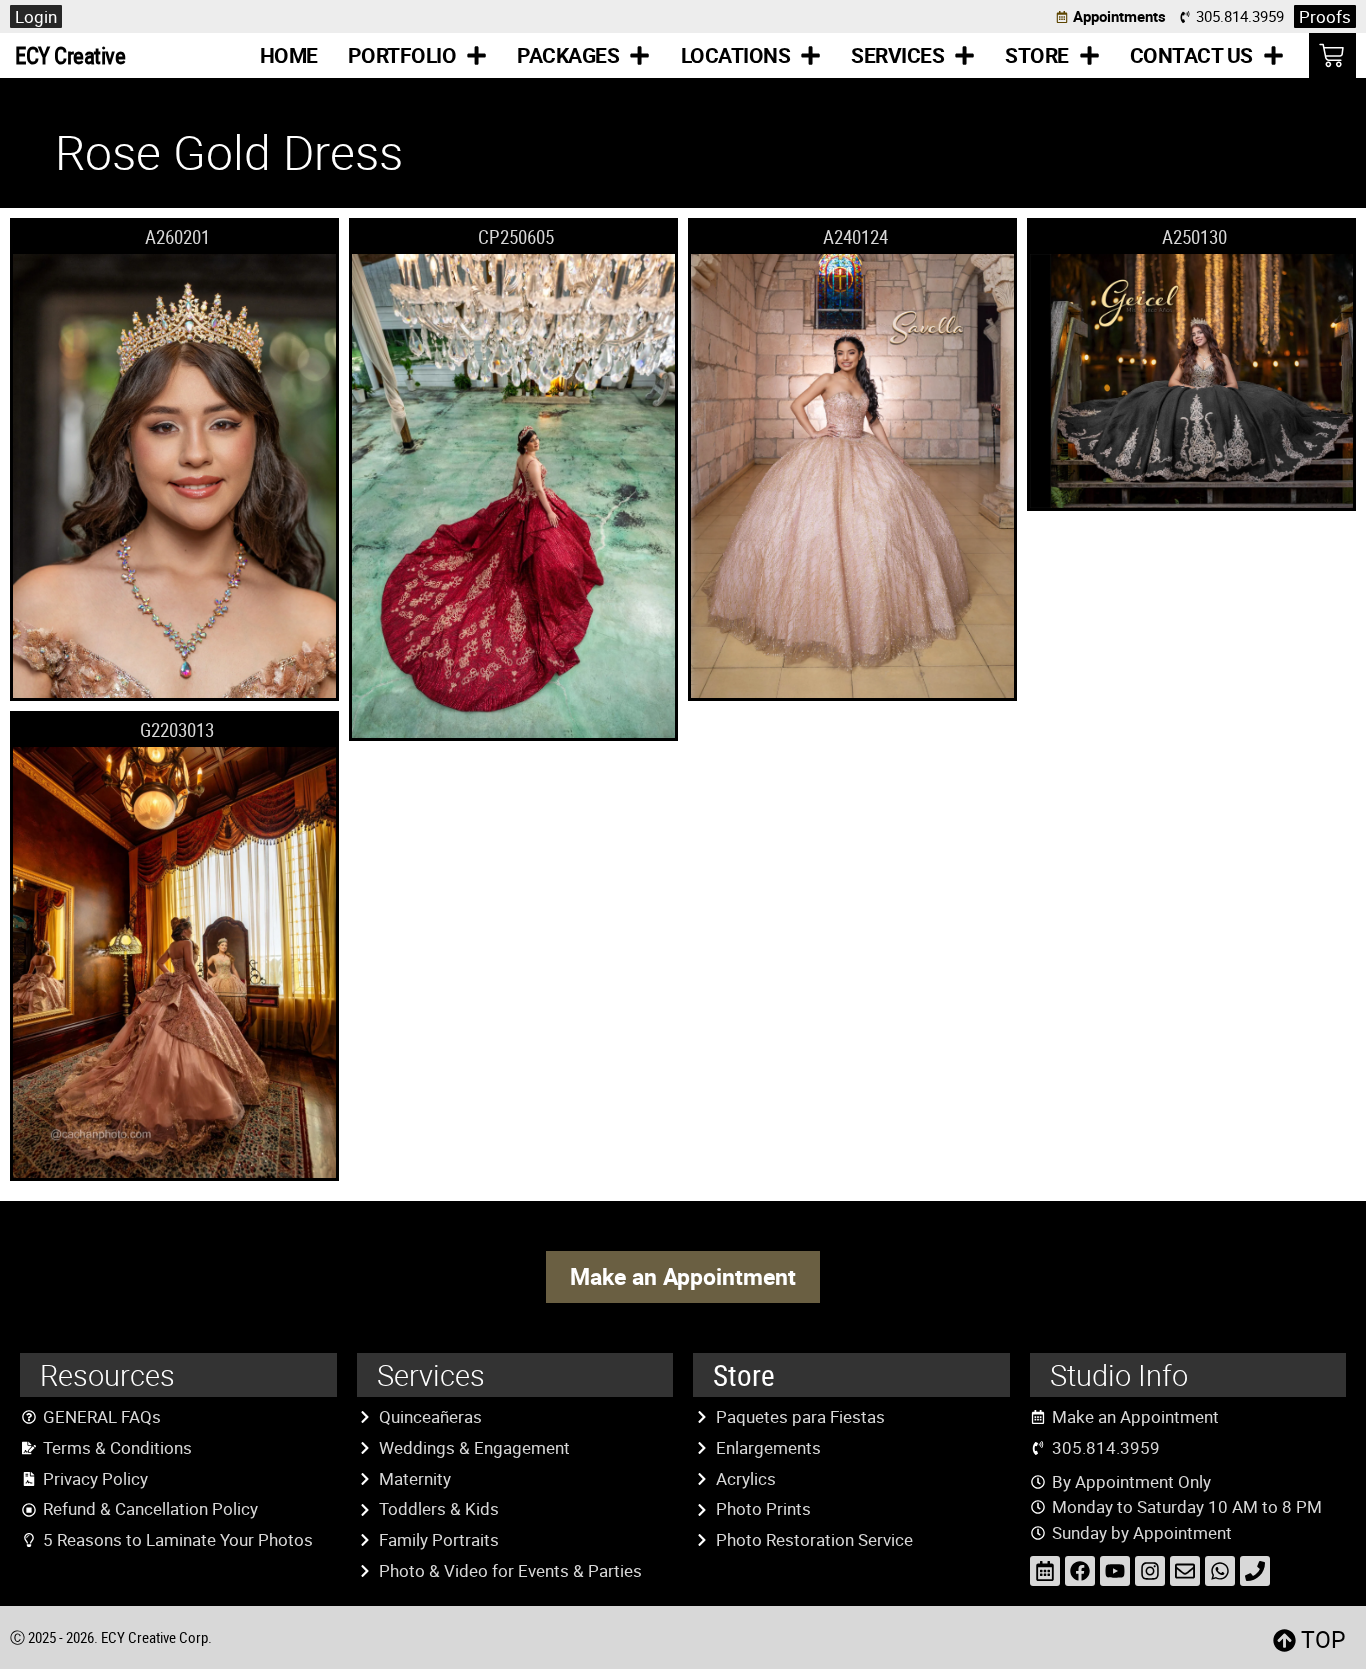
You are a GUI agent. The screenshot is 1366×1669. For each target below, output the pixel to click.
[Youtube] (1115, 1571)
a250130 (1194, 237)
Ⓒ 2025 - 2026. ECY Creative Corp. (111, 1637)
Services (897, 55)
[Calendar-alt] (1045, 1571)
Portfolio (402, 55)
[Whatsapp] (1220, 1571)
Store (1037, 55)
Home (289, 55)
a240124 (855, 237)
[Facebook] (1080, 1571)
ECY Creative (70, 55)
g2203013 (177, 730)
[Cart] (1332, 55)
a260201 (177, 237)
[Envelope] (1185, 1571)
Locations (736, 55)
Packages (568, 55)
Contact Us (1191, 55)
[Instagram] (1150, 1571)
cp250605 (516, 237)
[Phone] (1255, 1571)
